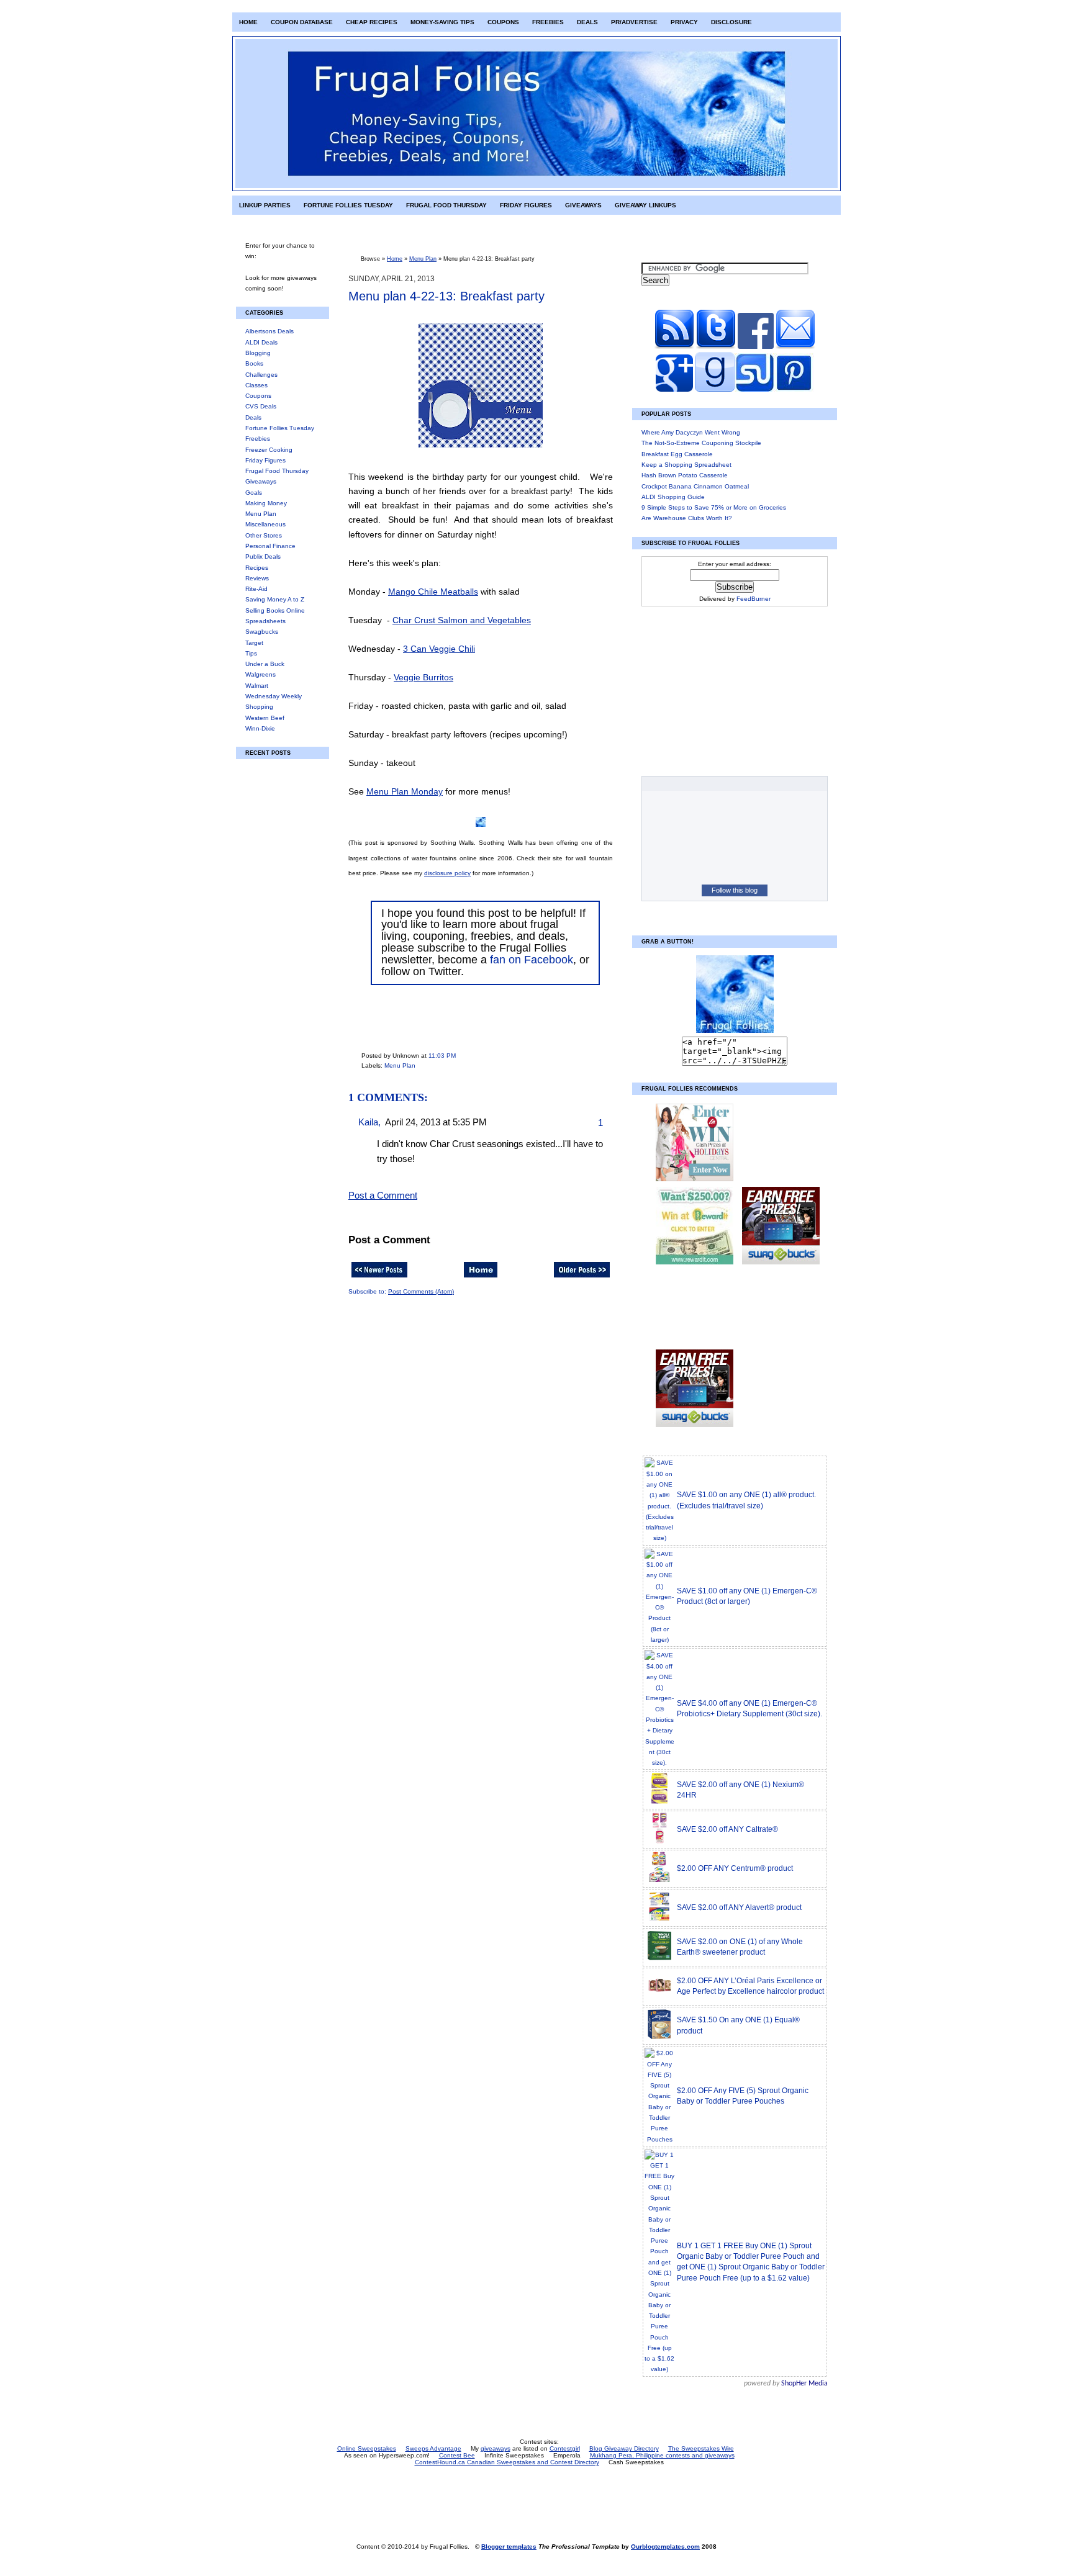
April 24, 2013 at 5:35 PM (436, 1122)
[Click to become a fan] (756, 347)
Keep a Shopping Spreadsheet (686, 465)
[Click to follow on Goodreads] (714, 390)
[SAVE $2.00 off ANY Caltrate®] (659, 1842)
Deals (587, 22)
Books (254, 363)
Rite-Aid (256, 589)
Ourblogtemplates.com (665, 2547)
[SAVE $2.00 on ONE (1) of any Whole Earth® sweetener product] (659, 1959)
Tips (251, 653)
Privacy (684, 22)
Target (254, 643)
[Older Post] (582, 1278)
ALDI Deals (261, 342)
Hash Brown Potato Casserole (685, 475)
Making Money (266, 503)
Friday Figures (526, 205)
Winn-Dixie (260, 728)
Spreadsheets (265, 621)
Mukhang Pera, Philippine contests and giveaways (662, 2455)
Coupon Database (302, 22)
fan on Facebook (532, 960)
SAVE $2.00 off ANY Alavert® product (739, 1907)
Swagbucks (262, 632)
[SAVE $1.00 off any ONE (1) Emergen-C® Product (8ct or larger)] (659, 1640)
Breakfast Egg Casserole (677, 454)
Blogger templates (509, 2547)
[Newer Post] (379, 1278)
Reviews (257, 578)
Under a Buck (265, 664)
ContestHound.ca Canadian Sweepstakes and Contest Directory (507, 2462)
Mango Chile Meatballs (433, 592)
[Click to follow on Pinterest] (794, 390)
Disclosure (731, 22)
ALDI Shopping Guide (673, 497)
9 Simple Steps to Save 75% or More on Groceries (714, 507)
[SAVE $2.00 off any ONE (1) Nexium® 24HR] (659, 1802)
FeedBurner (754, 599)
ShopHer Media (804, 2384)
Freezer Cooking (269, 450)
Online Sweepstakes (367, 2448)
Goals (254, 493)
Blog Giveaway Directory (624, 2448)
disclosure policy (447, 873)
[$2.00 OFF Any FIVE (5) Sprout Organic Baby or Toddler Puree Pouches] (659, 2139)
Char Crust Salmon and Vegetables (462, 620)
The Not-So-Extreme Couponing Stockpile (701, 443)
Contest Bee (457, 2455)
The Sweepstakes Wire (701, 2448)
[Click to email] (795, 347)
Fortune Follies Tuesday (348, 205)
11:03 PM (442, 1056)
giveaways (496, 2448)
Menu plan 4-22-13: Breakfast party (446, 296)
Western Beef (265, 718)
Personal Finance (270, 546)
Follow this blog (735, 890)
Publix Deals (263, 556)
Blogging (258, 353)
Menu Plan (261, 514)
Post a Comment (383, 1196)
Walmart (257, 686)
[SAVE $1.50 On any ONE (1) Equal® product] (659, 2038)
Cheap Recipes (372, 22)
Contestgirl (565, 2448)
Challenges (261, 375)
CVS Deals (261, 406)
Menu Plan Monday (405, 791)
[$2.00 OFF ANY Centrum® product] (659, 1881)
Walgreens (260, 674)
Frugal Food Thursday (446, 205)
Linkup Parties (265, 205)
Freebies (548, 22)
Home (248, 22)
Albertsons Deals (269, 331)
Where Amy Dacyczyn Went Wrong (691, 432)
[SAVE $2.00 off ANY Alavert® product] (659, 1920)
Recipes (257, 568)
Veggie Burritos (423, 677)
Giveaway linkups (645, 205)
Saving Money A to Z (275, 599)
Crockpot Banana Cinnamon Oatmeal (695, 486)
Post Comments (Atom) (421, 1291)
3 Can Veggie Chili (439, 649)
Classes (256, 385)
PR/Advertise (634, 22)
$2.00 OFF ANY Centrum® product (735, 1868)
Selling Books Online (275, 610)
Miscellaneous (265, 524)
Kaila (368, 1122)
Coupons (503, 22)
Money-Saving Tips (442, 22)
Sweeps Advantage (433, 2448)
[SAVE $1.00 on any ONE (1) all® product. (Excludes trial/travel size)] (659, 1538)
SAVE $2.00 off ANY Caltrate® (727, 1829)
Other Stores (264, 535)
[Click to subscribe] (674, 347)
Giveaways (583, 205)
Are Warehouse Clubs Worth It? (687, 518)
